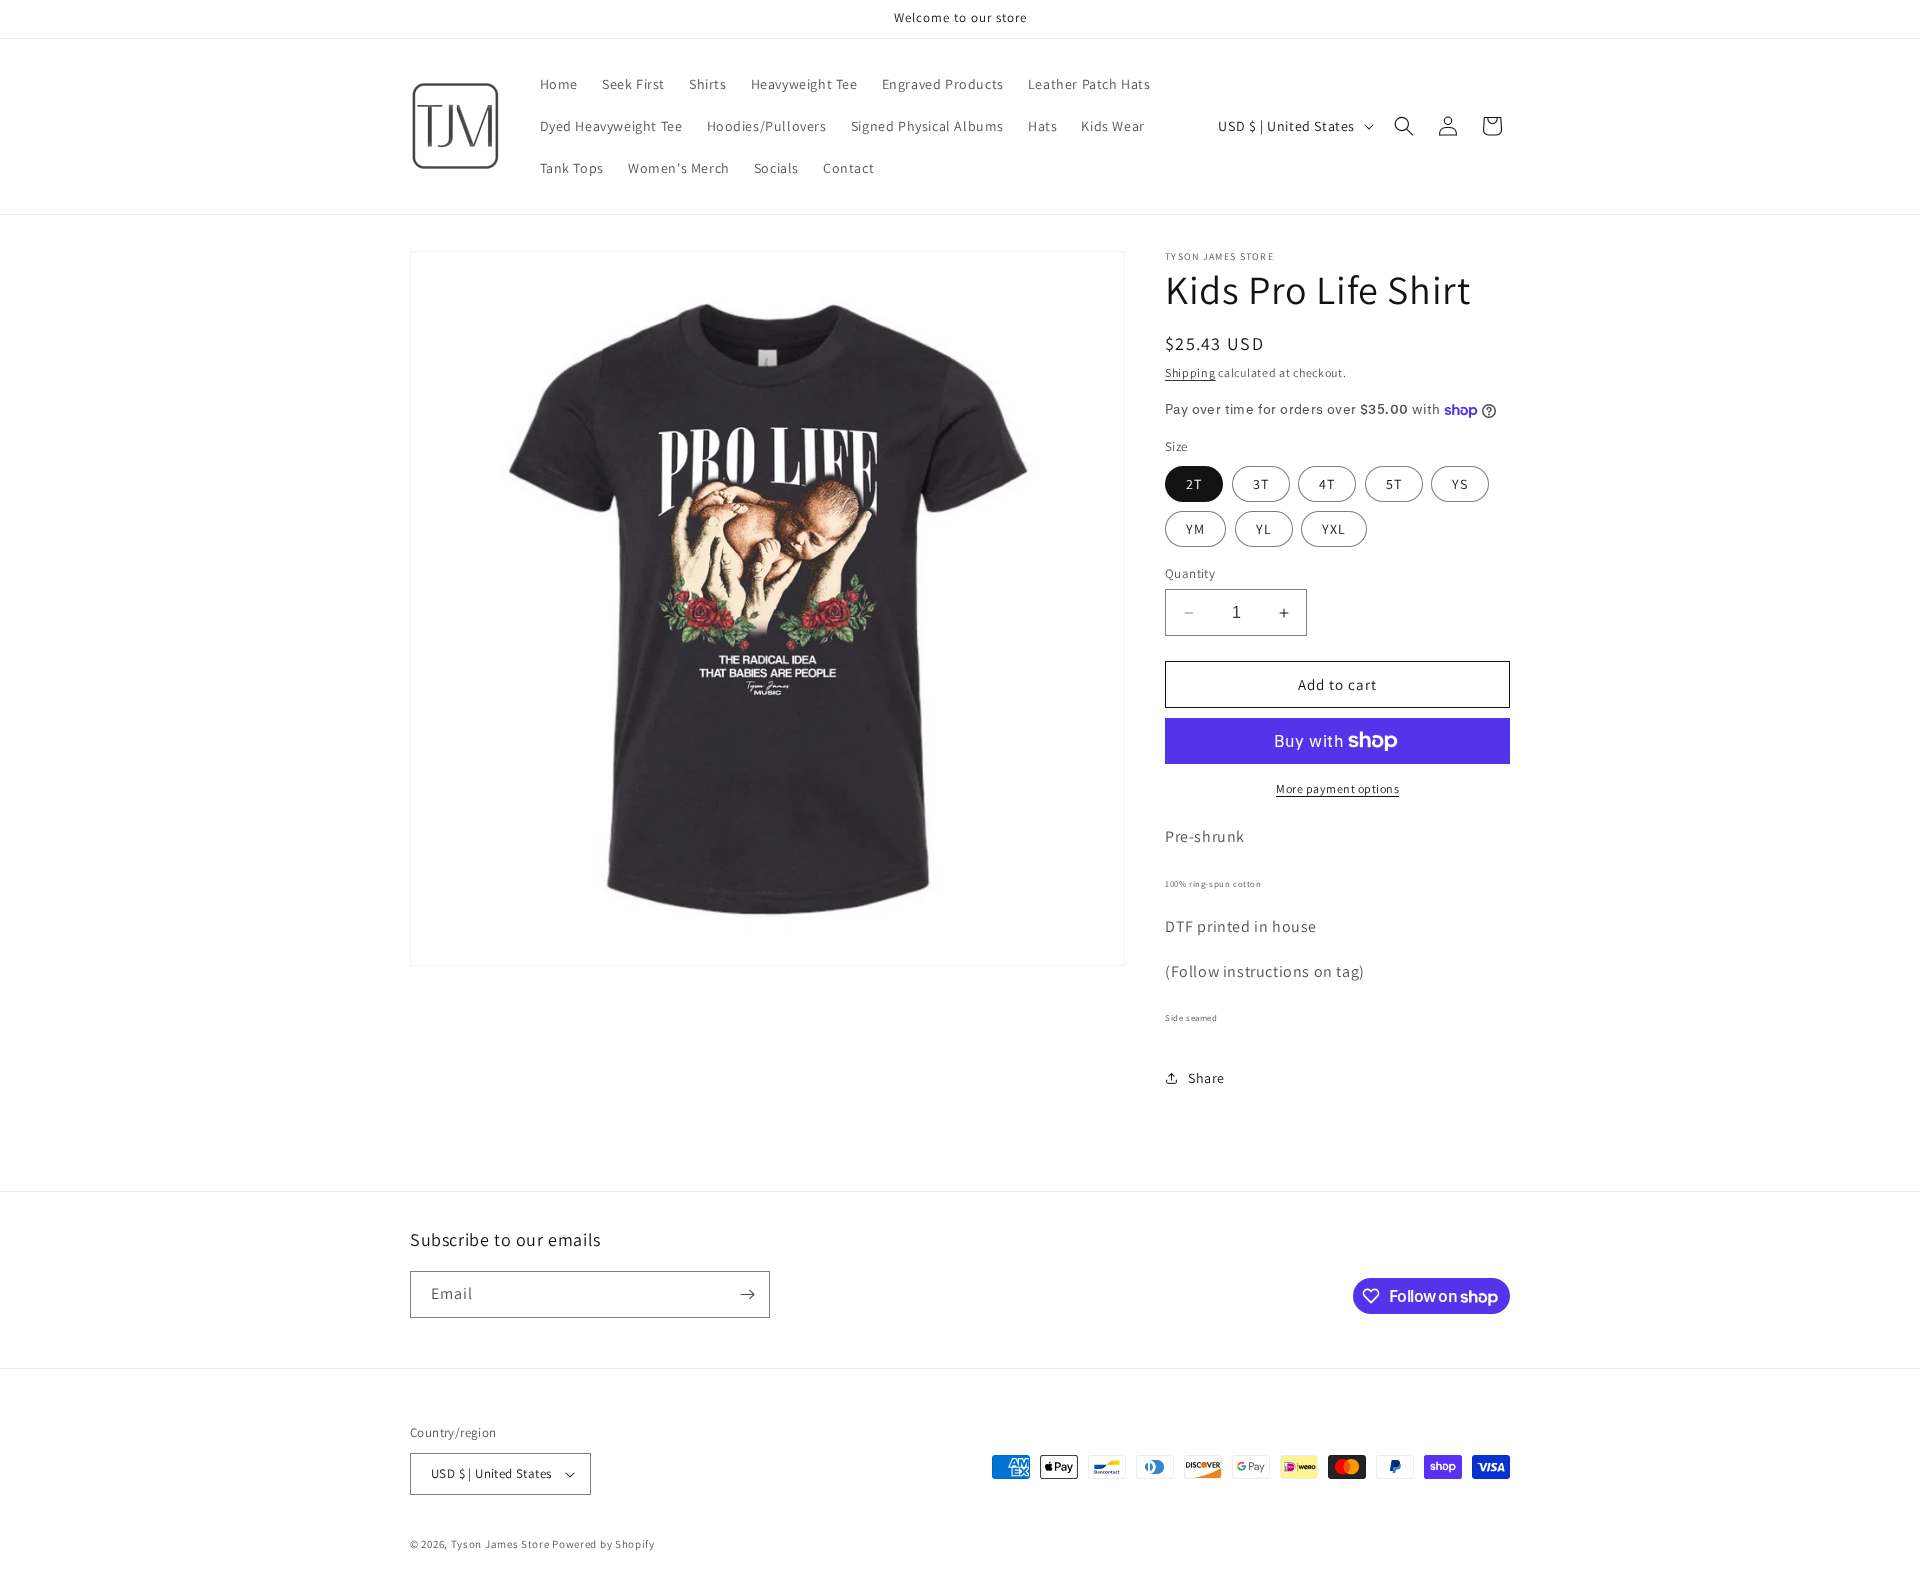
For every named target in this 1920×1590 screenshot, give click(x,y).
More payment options (1337, 788)
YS (1460, 484)
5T (1394, 484)
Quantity (1190, 573)
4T (1327, 484)
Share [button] (1206, 1078)
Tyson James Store (500, 1544)
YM (1195, 529)
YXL (1334, 529)
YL (1264, 529)
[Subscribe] (747, 1294)
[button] (1404, 126)
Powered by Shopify (603, 1544)
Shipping (1190, 372)
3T (1261, 484)
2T (1194, 484)
